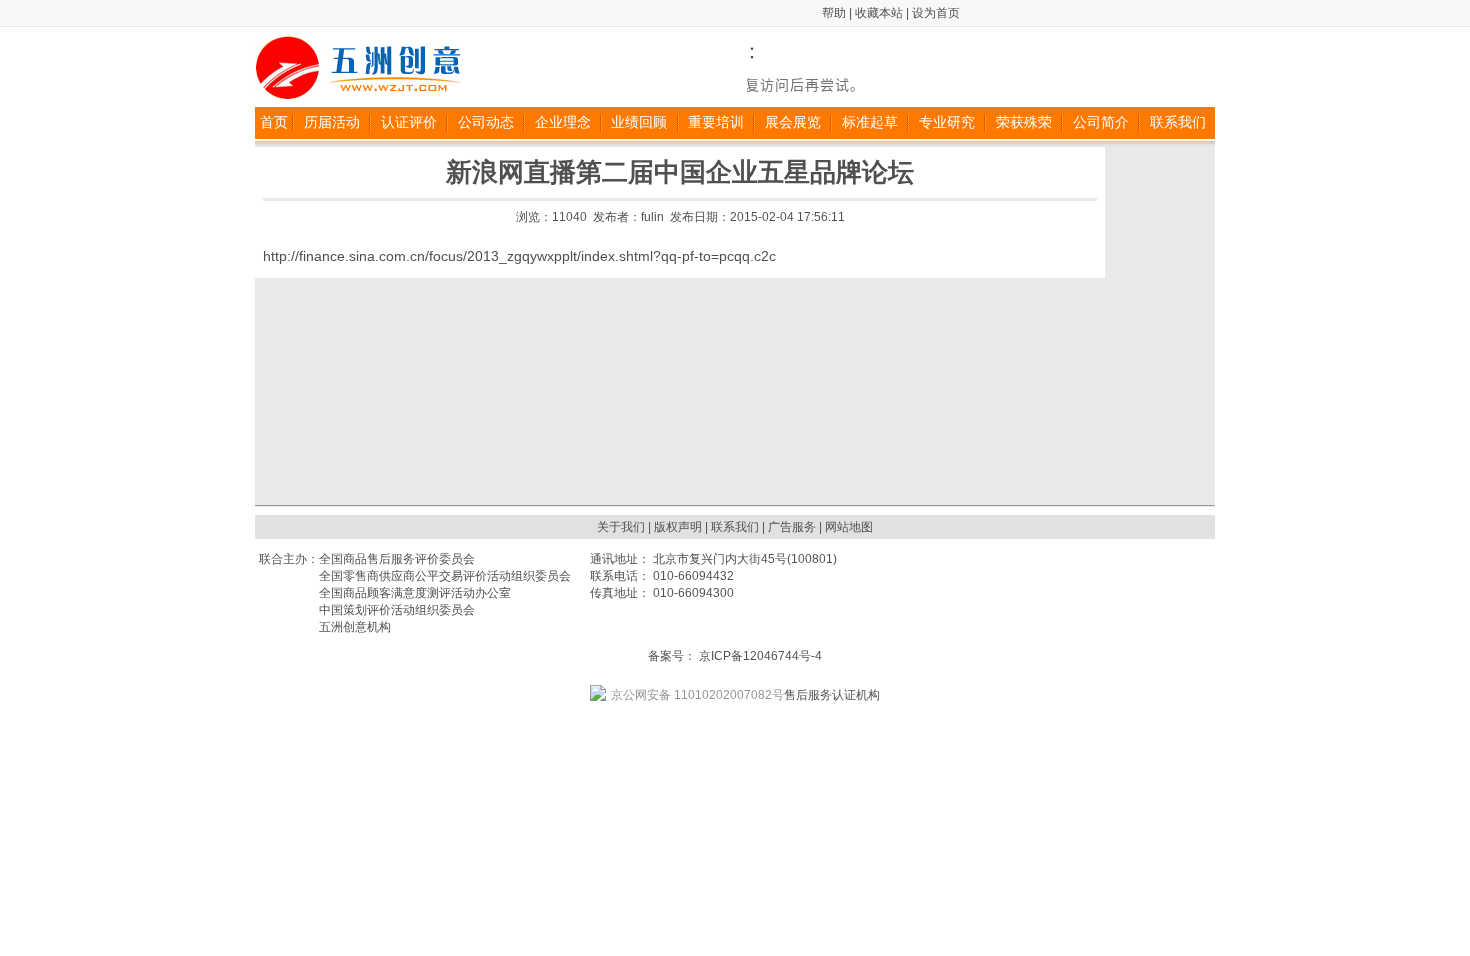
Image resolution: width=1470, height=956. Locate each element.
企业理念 (563, 122)
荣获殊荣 (1024, 122)
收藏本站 (879, 13)
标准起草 (870, 122)
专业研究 (947, 122)
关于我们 (621, 527)
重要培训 (716, 122)
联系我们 (1178, 122)
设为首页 (936, 13)
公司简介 (1101, 122)
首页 (274, 122)
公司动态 (486, 122)
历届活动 (332, 122)
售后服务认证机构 (745, 695)
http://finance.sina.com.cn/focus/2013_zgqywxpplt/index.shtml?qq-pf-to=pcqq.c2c (519, 256)
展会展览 (793, 122)
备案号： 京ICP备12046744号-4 (735, 656)
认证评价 (409, 122)
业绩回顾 (639, 122)
